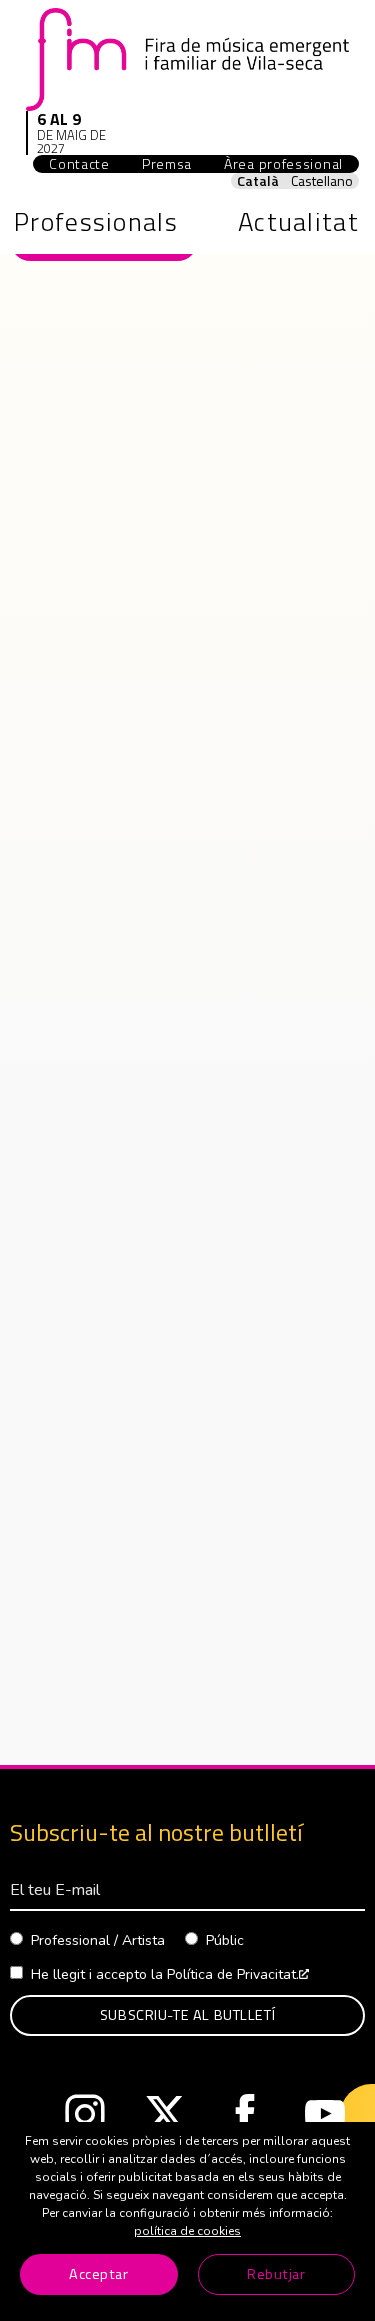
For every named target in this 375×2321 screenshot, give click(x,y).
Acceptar (99, 2274)
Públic (225, 1940)
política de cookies (187, 2231)
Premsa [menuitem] (167, 164)
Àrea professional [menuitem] (291, 164)
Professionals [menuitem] (96, 221)
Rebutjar (276, 2274)
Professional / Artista (98, 1940)
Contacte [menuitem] (79, 164)
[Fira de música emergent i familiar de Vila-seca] (187, 59)
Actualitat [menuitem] (298, 221)
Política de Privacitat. (238, 1974)
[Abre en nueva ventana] (85, 2119)
